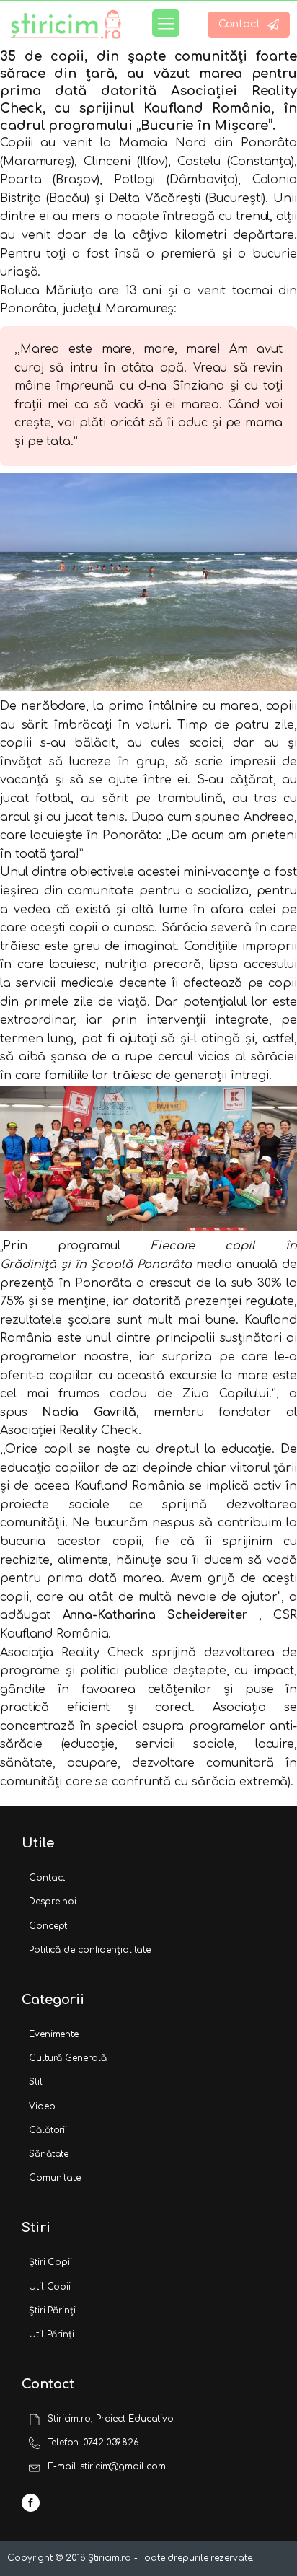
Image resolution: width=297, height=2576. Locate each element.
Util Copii (50, 2287)
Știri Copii (50, 2262)
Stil (36, 2082)
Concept (48, 1926)
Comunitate (55, 2178)
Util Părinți (52, 2334)
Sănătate (49, 2154)
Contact (47, 1878)
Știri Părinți (52, 2311)
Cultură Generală (67, 2058)
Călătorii (48, 2130)
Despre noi (53, 1902)
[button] (249, 25)
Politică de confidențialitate (90, 1950)
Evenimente (54, 2034)
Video (42, 2106)
